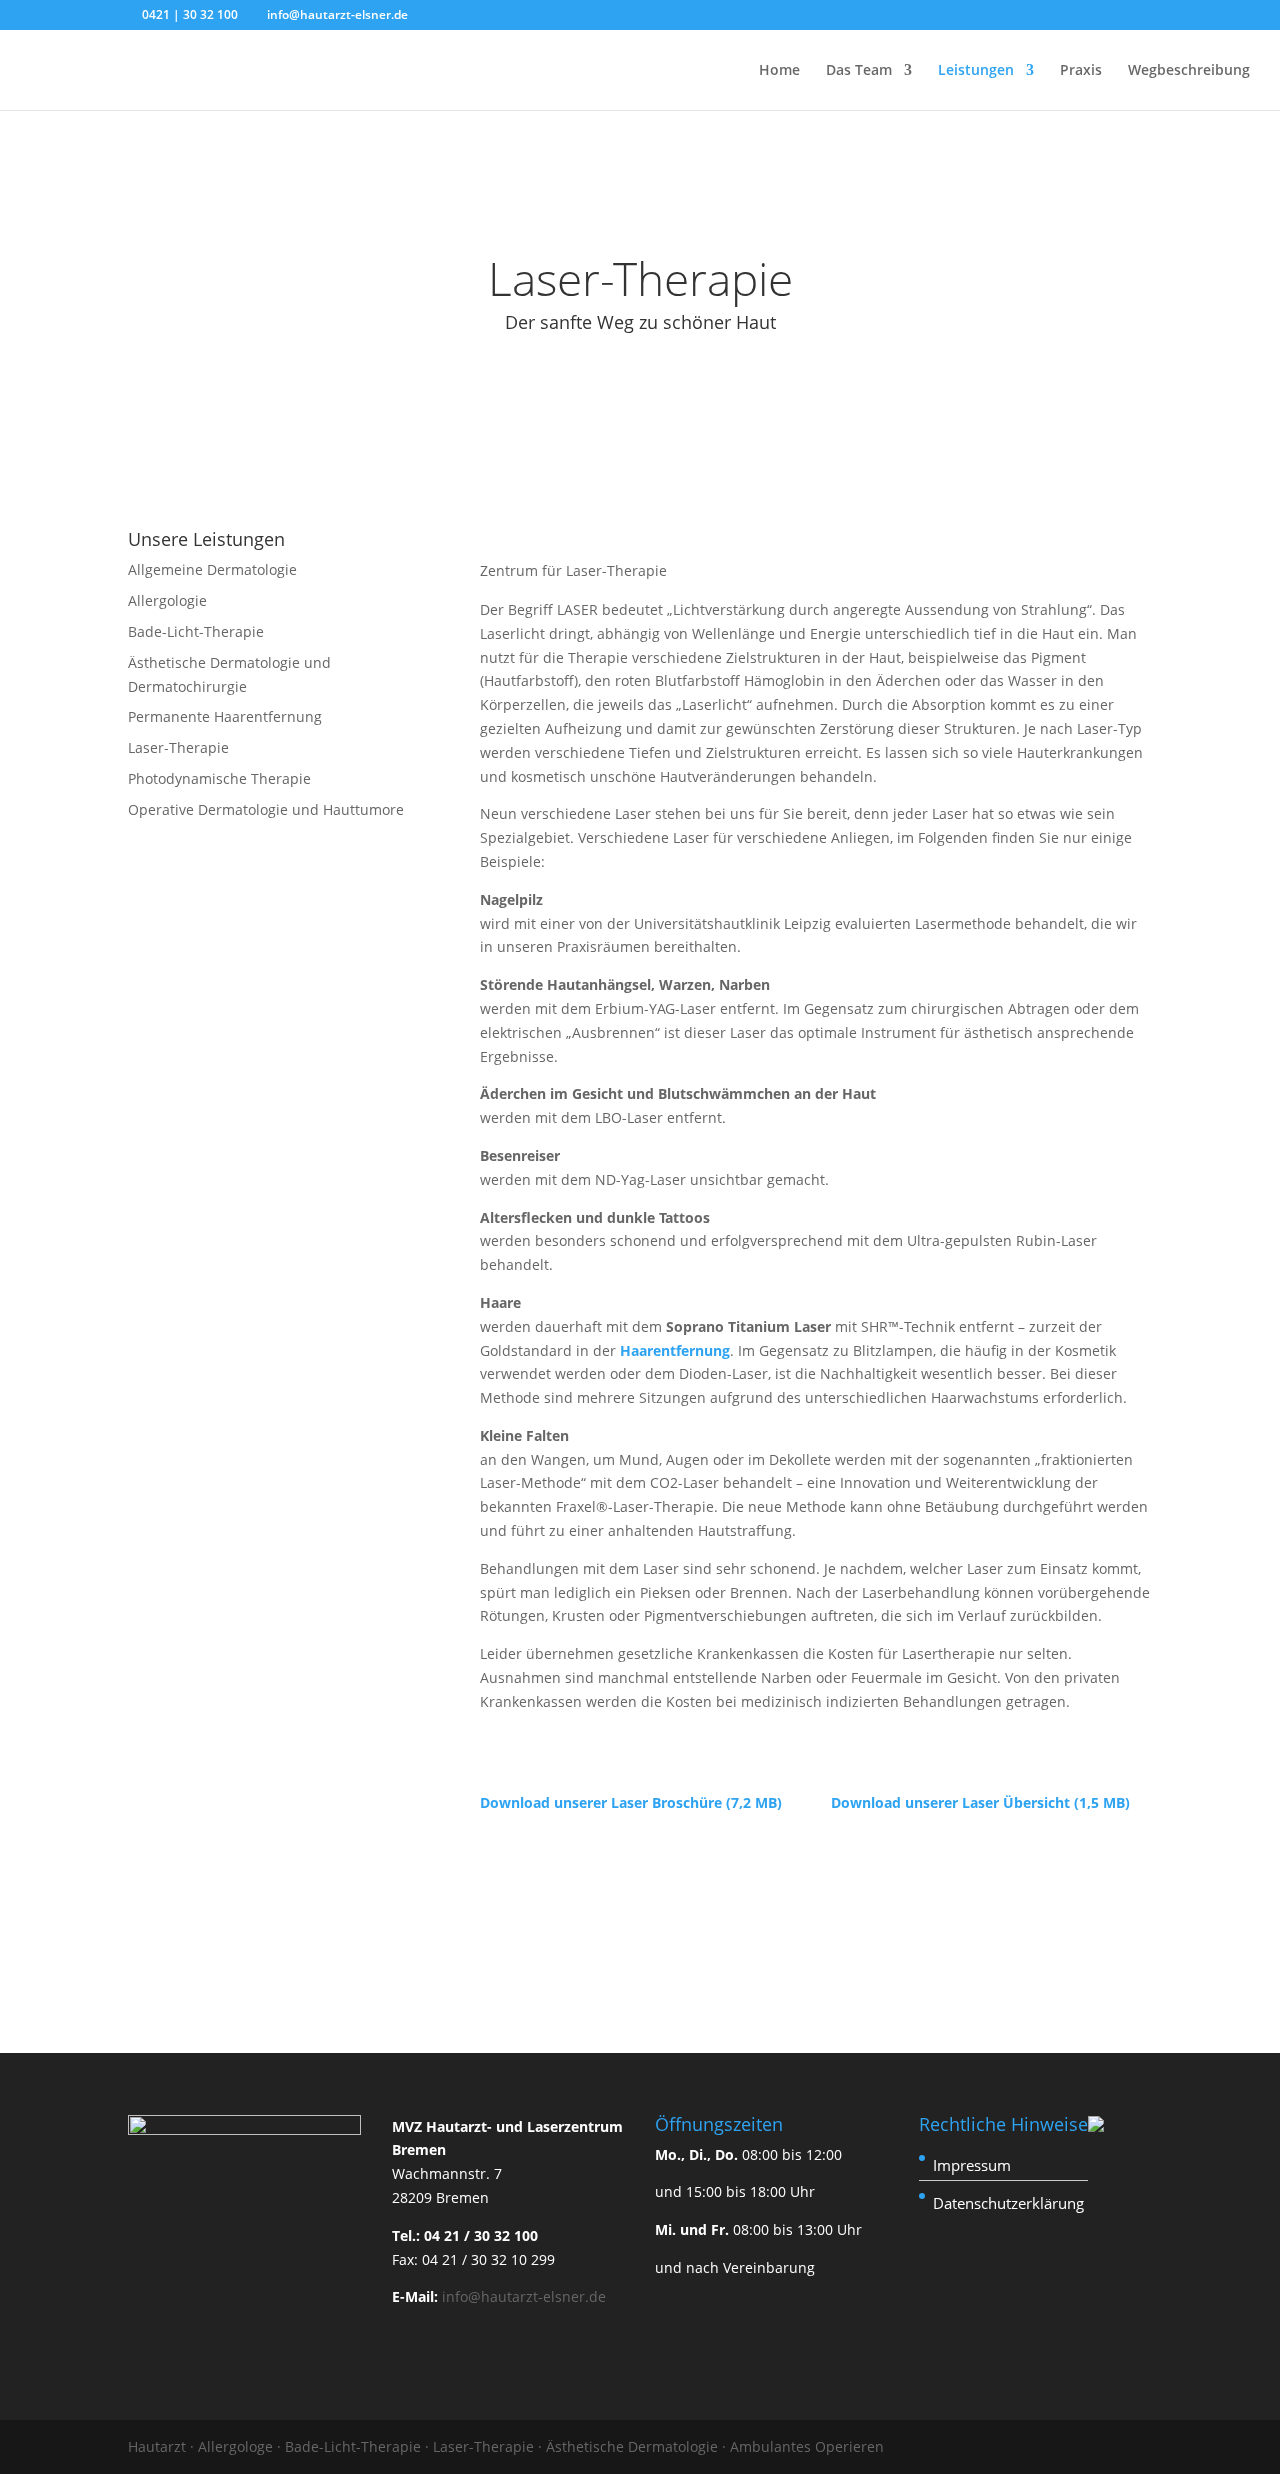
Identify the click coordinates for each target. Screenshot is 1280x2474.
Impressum (972, 2165)
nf (453, 2296)
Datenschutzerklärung (1008, 2203)
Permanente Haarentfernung (225, 716)
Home (779, 71)
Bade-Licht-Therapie (196, 631)
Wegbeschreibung (1189, 71)
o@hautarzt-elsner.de (533, 2296)
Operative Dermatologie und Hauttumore (266, 809)
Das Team (859, 71)
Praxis (1081, 71)
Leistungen (976, 71)
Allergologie (167, 600)
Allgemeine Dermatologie (212, 569)
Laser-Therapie (178, 747)
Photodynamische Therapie (219, 778)
